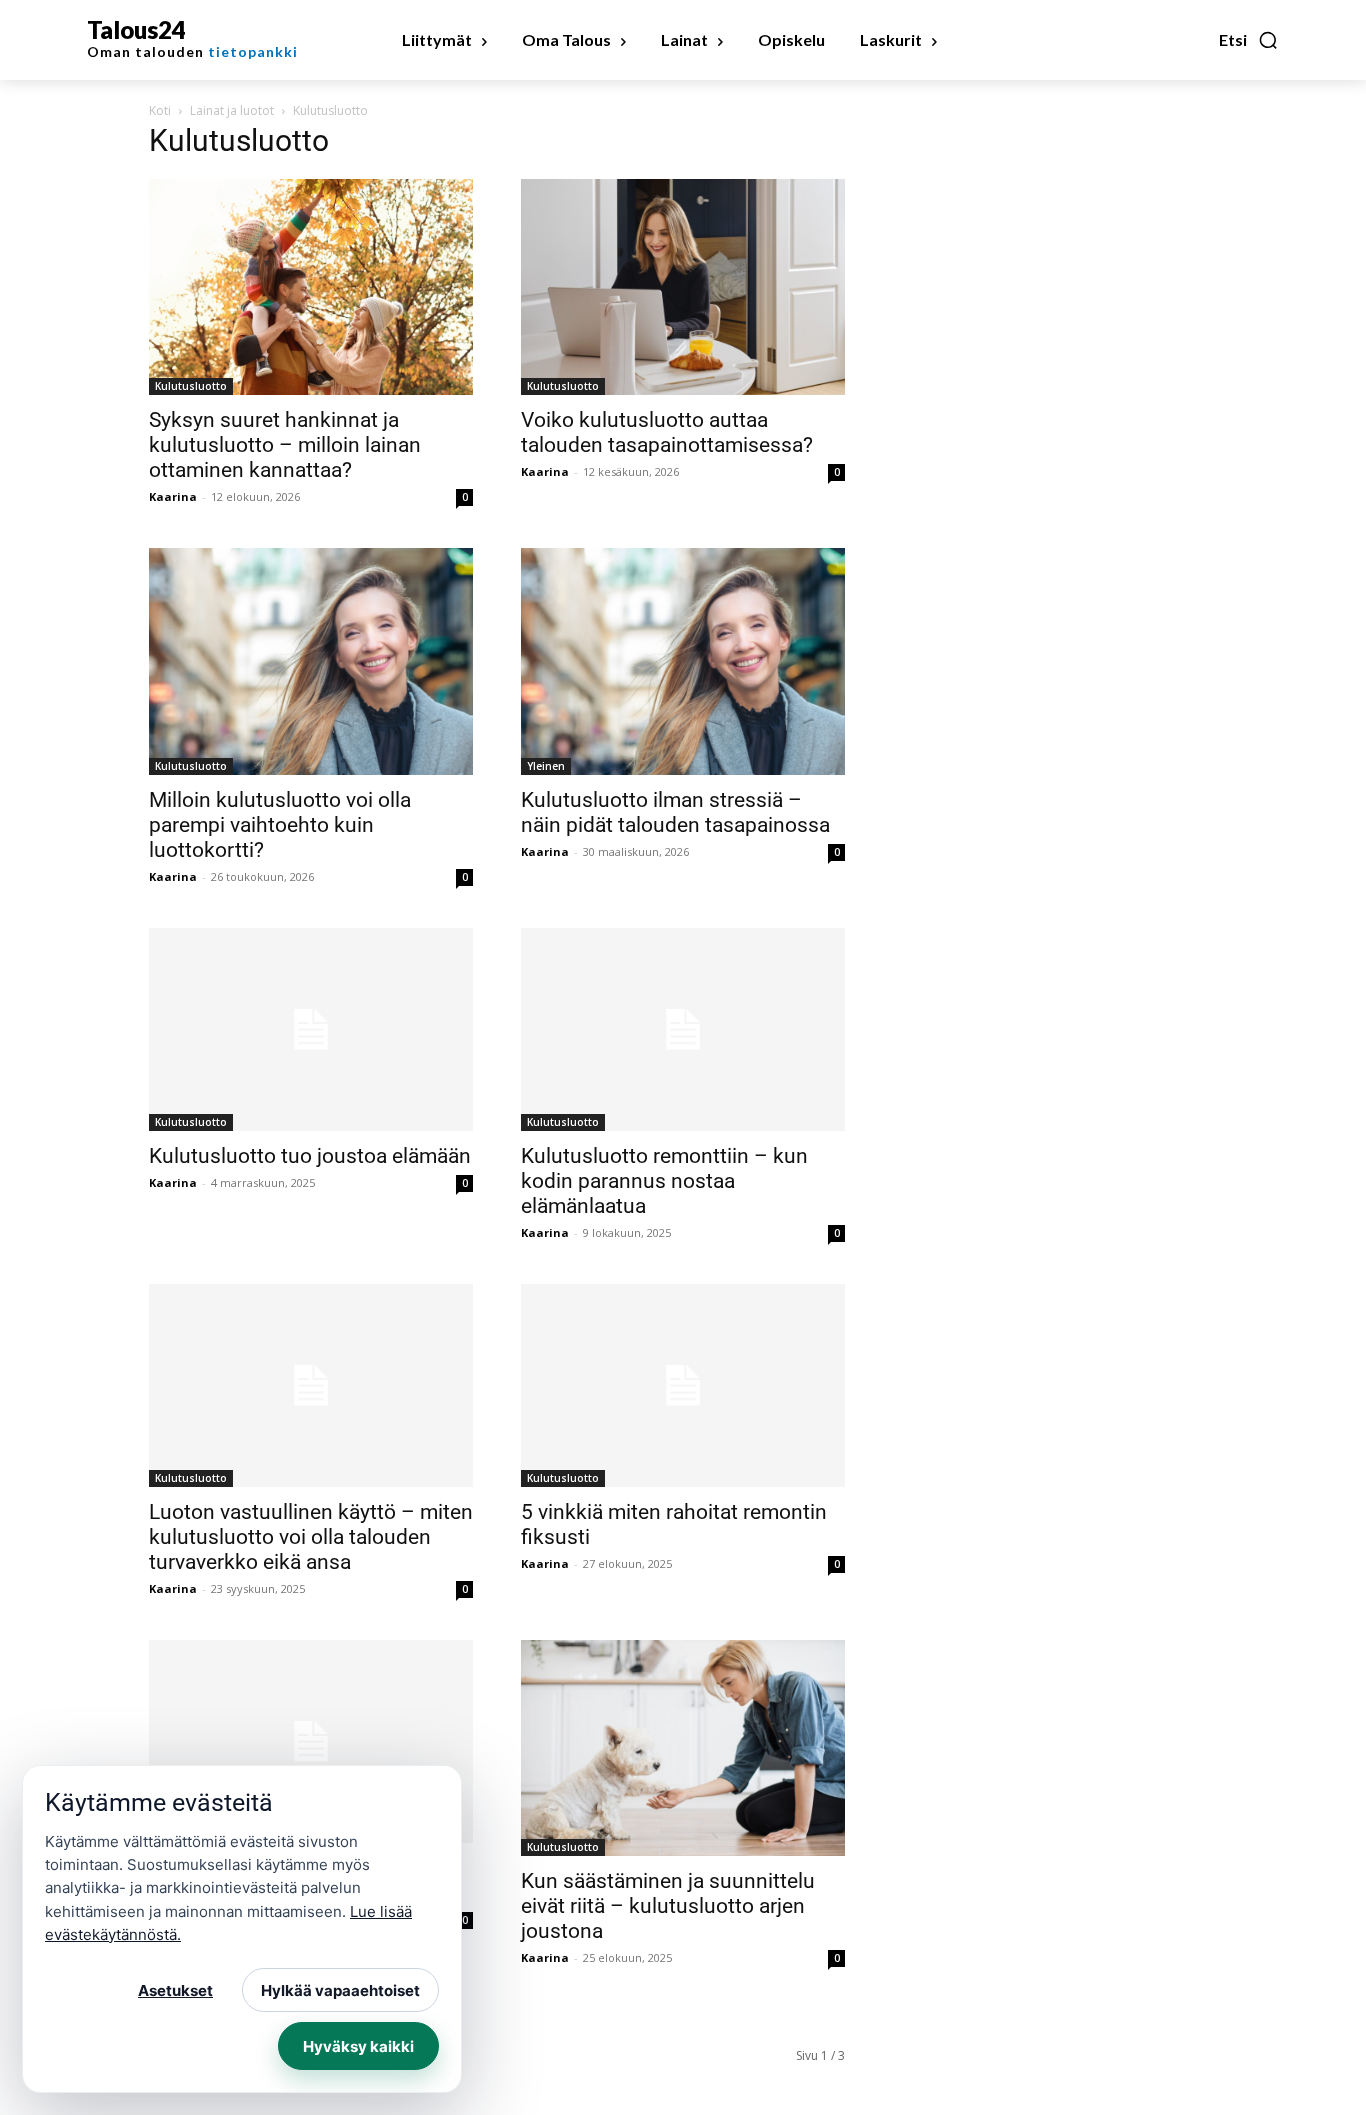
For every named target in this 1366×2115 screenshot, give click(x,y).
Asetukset (175, 1990)
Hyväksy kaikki (358, 2046)
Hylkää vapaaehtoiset (340, 1990)
